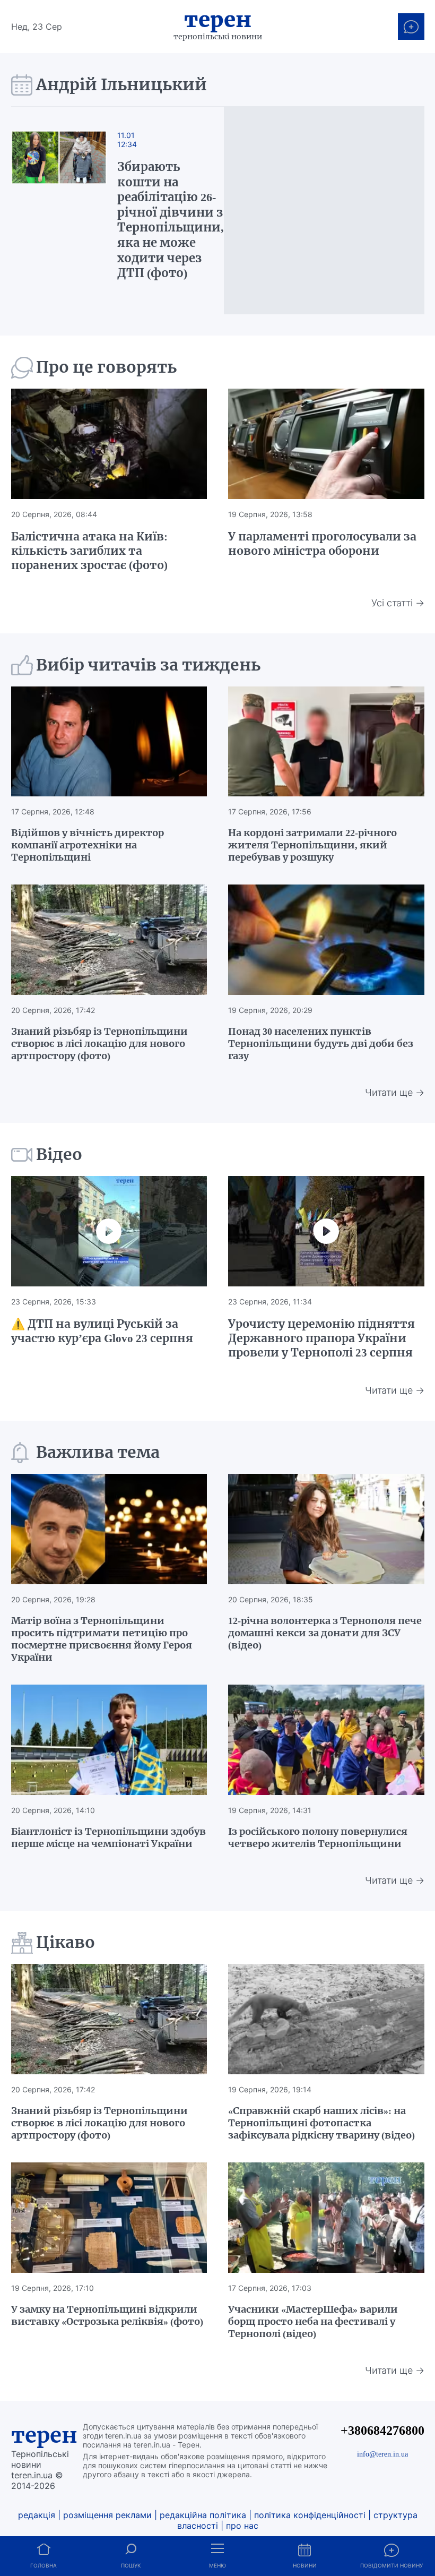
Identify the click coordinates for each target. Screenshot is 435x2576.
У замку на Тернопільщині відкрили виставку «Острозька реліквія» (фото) (107, 2315)
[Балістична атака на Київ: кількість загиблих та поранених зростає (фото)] (109, 444)
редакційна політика (203, 2515)
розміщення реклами (107, 2515)
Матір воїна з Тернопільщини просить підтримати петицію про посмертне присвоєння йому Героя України (102, 1639)
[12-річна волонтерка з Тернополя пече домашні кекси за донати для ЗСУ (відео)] (326, 1529)
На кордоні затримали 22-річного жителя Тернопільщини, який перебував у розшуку (312, 845)
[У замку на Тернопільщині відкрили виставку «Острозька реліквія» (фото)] (109, 2218)
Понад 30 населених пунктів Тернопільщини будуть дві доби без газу (321, 1044)
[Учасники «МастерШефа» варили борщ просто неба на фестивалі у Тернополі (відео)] (326, 2218)
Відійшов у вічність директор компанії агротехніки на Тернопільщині (88, 845)
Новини (305, 2565)
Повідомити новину (391, 2565)
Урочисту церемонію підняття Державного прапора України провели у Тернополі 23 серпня (321, 1338)
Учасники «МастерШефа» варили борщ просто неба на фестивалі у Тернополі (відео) (313, 2321)
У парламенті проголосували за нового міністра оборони (322, 544)
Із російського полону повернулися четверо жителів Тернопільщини (318, 1837)
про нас (242, 2526)
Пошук (131, 2565)
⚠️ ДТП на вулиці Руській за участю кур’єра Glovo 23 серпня (102, 1331)
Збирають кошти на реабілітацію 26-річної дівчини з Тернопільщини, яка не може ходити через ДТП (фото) (171, 220)
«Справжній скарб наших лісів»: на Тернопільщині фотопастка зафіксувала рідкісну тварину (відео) (321, 2123)
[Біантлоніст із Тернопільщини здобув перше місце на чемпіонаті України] (109, 1740)
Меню (217, 2565)
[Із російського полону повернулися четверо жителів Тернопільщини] (326, 1740)
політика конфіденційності (310, 2515)
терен (44, 2435)
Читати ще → (395, 1092)
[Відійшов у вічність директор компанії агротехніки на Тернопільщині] (109, 742)
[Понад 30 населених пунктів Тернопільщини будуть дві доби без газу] (326, 940)
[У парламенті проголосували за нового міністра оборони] (326, 444)
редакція (37, 2515)
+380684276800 (382, 2430)
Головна (43, 2565)
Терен (218, 20)
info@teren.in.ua (382, 2454)
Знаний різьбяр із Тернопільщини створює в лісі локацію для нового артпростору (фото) (99, 1044)
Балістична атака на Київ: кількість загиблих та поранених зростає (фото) (89, 551)
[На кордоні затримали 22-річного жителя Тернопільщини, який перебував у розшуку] (326, 742)
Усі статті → (398, 603)
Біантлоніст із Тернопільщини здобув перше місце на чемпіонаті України (108, 1837)
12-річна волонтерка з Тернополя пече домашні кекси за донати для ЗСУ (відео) (325, 1633)
